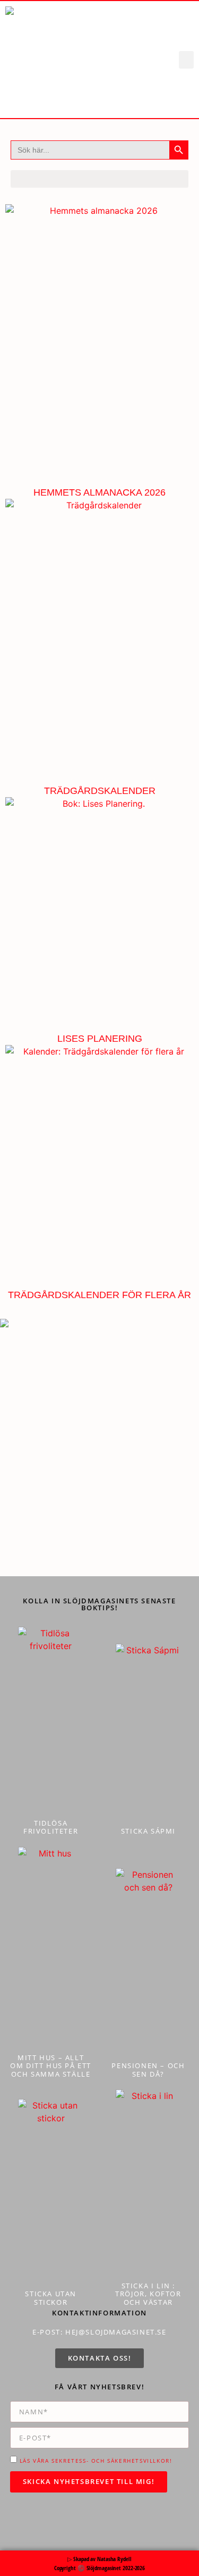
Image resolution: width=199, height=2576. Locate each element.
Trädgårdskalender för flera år (99, 1295)
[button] (186, 60)
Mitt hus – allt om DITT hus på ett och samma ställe (51, 2066)
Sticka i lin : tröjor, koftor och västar (148, 2294)
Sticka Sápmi (148, 1831)
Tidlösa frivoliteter (51, 1827)
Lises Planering (100, 1039)
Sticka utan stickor (51, 2298)
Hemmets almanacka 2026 (99, 492)
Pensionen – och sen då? (148, 2070)
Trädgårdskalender (100, 791)
